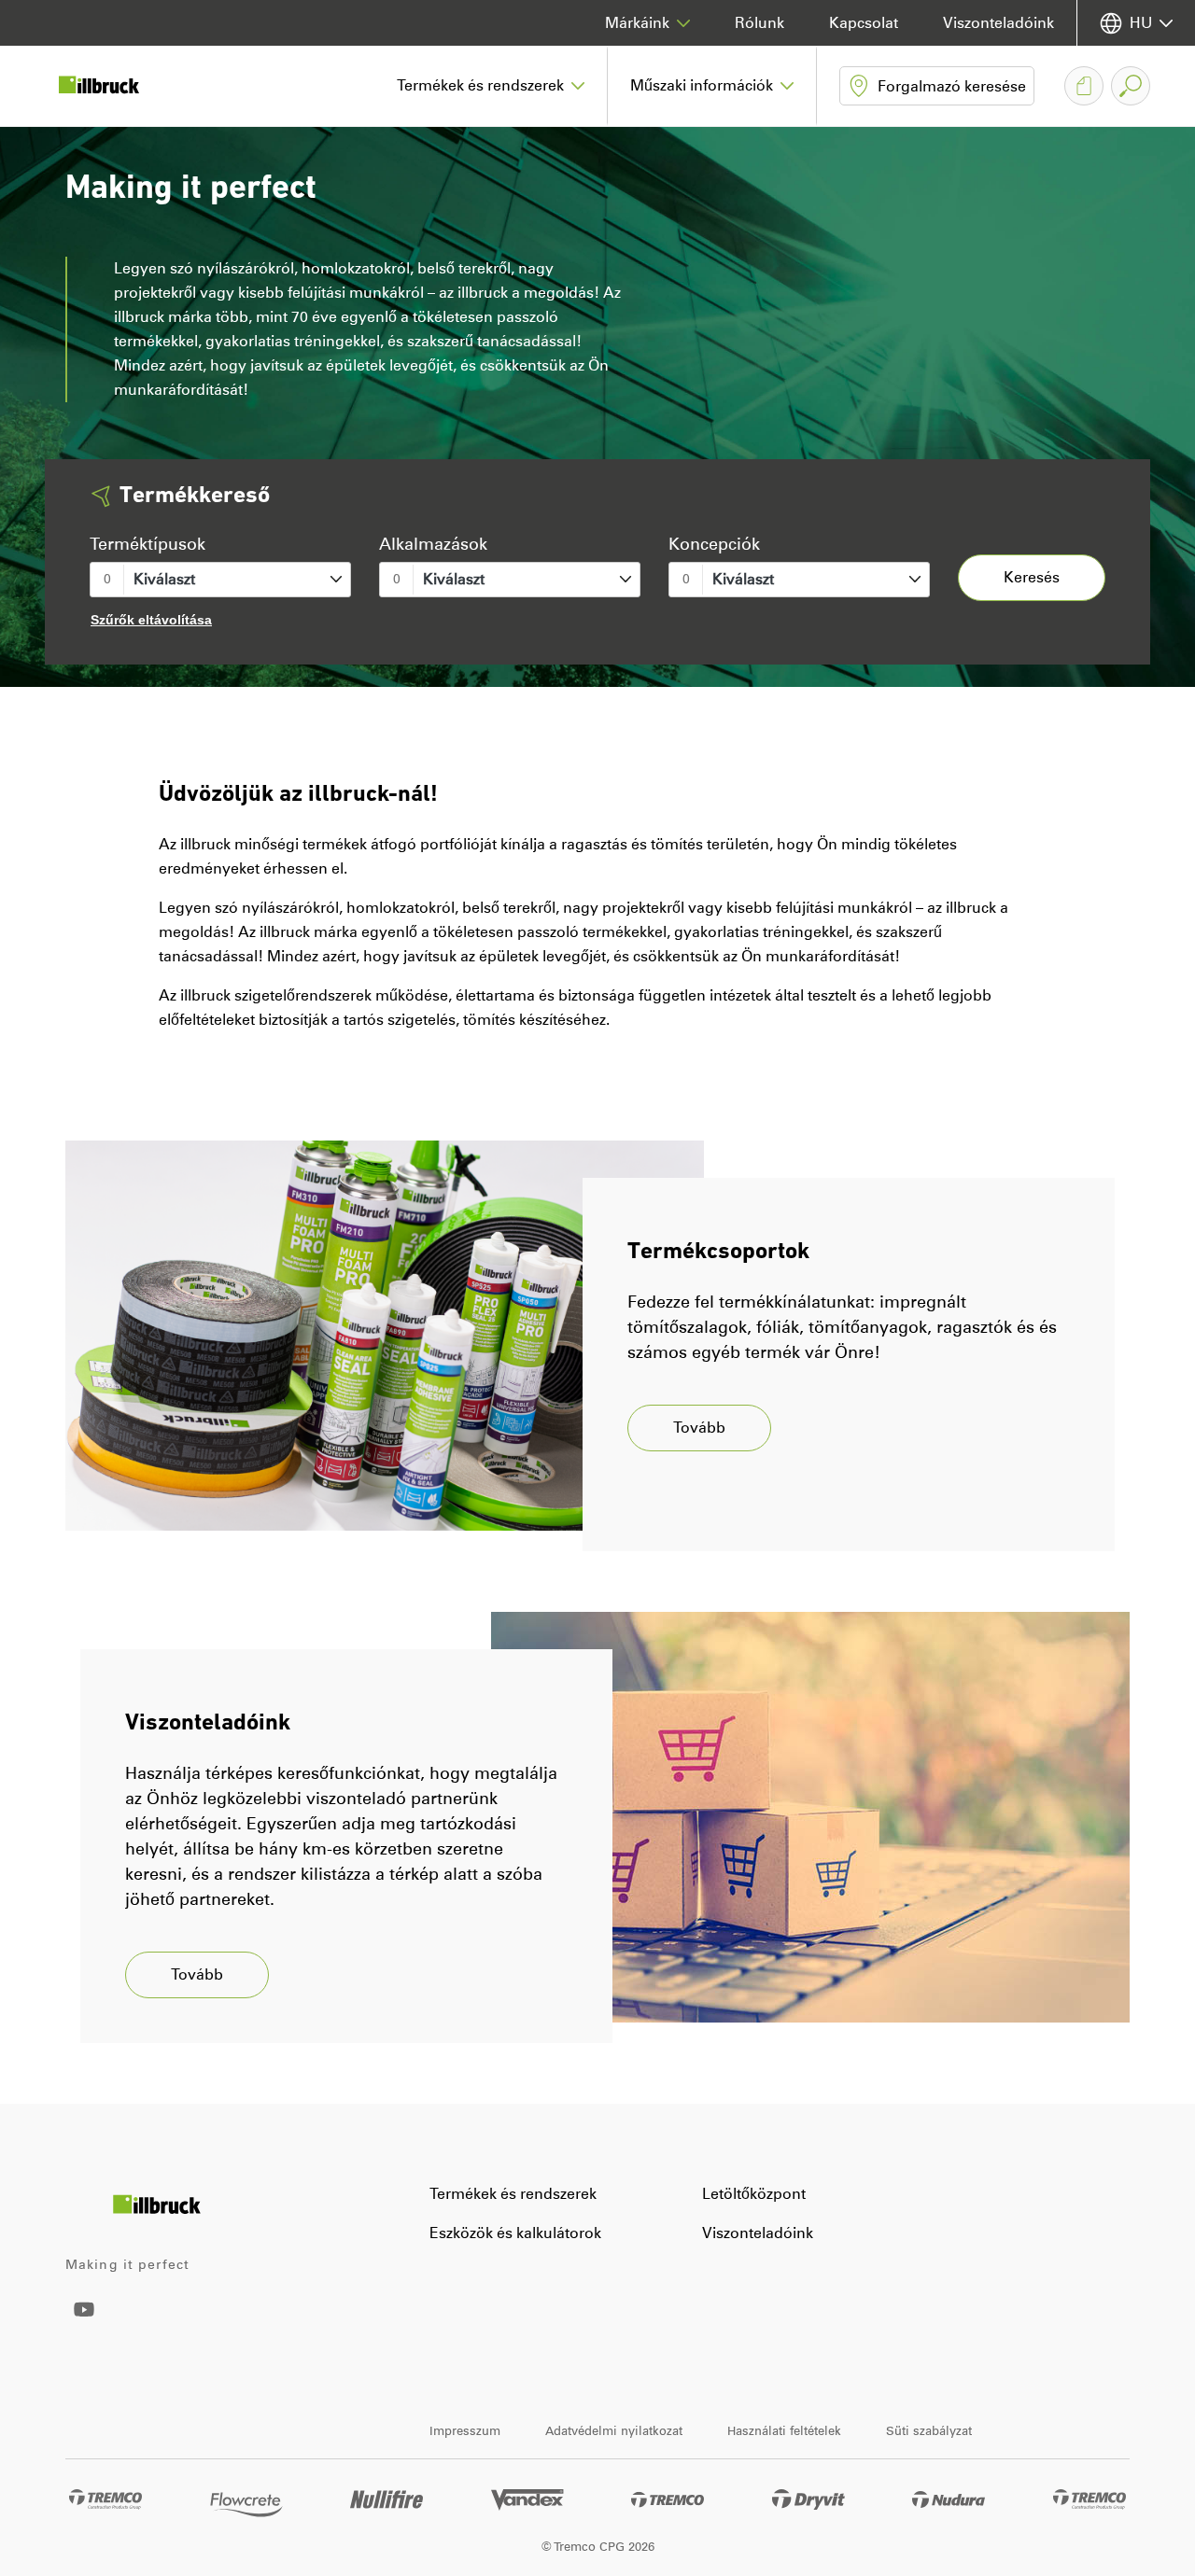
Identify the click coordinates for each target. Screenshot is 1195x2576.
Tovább (699, 1428)
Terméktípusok (148, 544)
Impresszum (465, 2431)
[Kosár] (1084, 86)
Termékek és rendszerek (513, 2194)
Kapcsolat (864, 23)
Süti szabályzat (929, 2431)
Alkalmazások (433, 544)
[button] (491, 86)
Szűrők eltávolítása (151, 620)
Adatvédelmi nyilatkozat (614, 2431)
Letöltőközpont (754, 2194)
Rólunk (759, 23)
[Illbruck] (112, 86)
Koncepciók (714, 544)
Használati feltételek (784, 2431)
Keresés (1032, 577)
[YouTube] (84, 2323)
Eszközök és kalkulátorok (515, 2233)
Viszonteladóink (998, 23)
